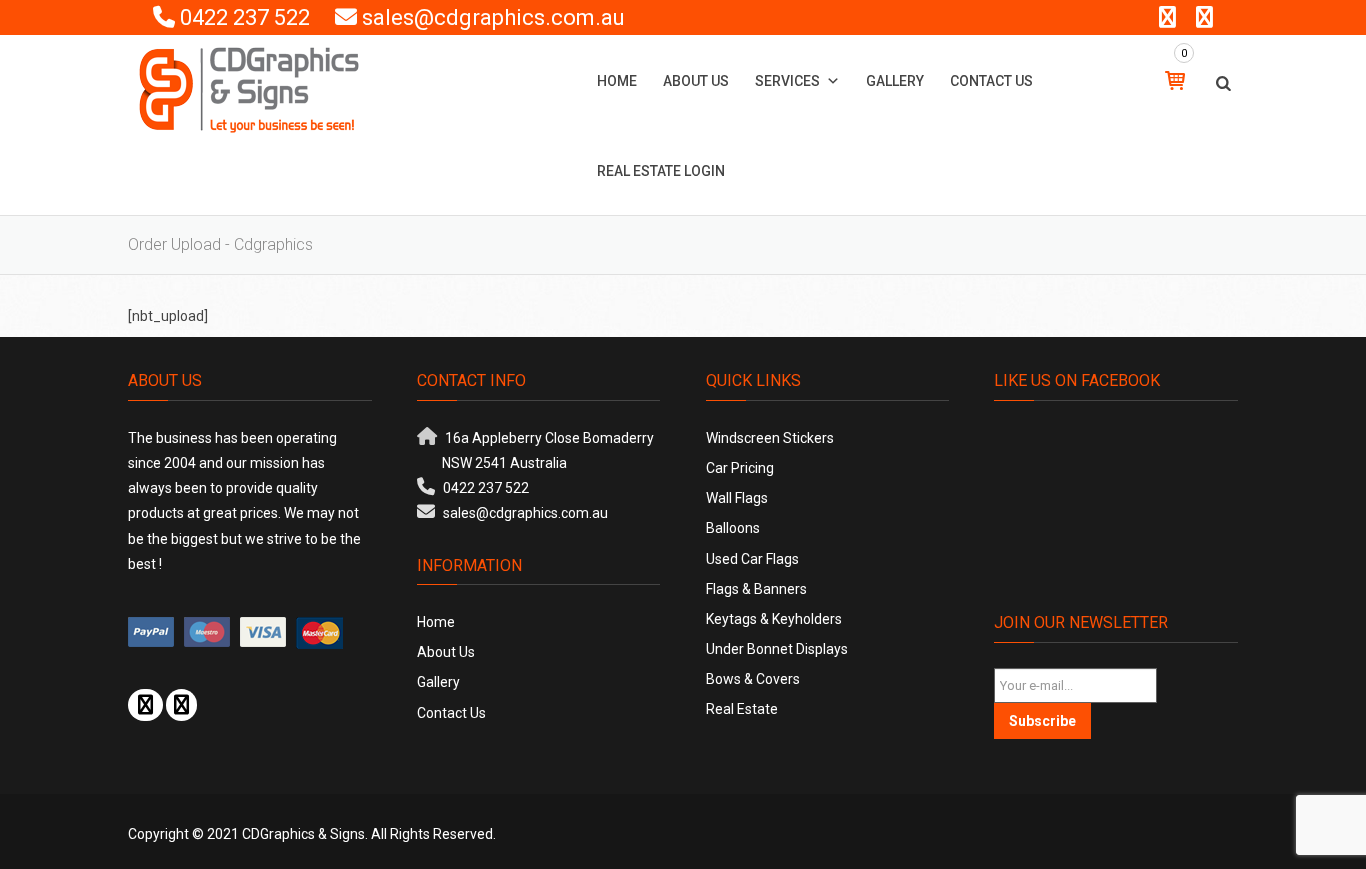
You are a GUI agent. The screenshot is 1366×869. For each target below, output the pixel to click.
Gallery (895, 81)
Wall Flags (737, 498)
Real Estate (742, 709)
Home (617, 81)
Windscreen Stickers (770, 438)
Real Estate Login (661, 171)
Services (787, 81)
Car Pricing (740, 468)
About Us (696, 81)
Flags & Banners (756, 589)
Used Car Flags (752, 559)
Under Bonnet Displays (777, 649)
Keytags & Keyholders (774, 619)
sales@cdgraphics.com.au (493, 17)
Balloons (733, 528)
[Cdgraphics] (249, 89)
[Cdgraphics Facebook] (145, 705)
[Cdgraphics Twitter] (181, 705)
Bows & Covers (753, 679)
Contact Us (991, 81)
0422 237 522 (245, 17)
